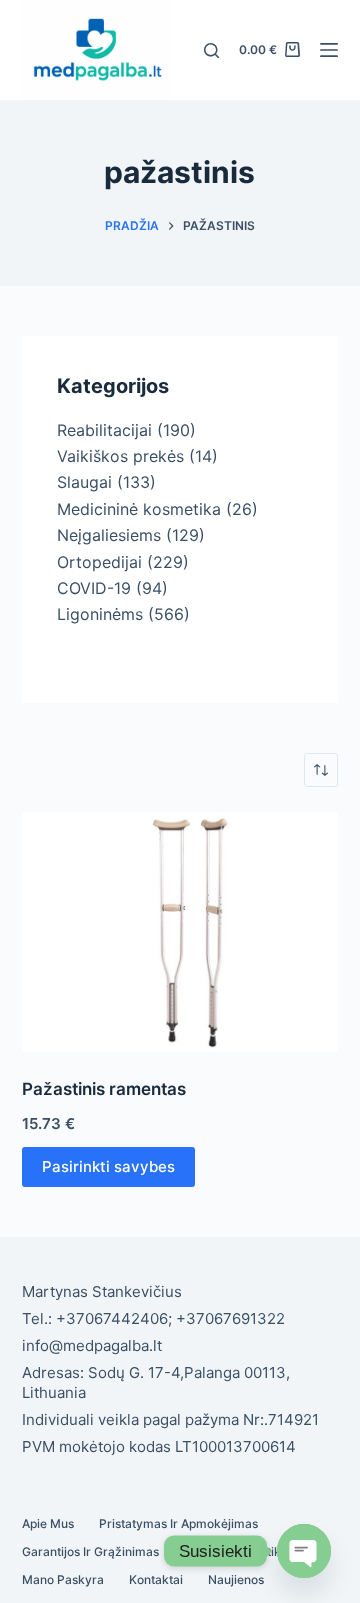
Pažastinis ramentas (104, 1089)
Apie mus (48, 1523)
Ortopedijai (99, 562)
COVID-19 (94, 588)
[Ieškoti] (211, 50)
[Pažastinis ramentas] (180, 932)
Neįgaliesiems (109, 535)
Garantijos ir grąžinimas (90, 1551)
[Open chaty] (304, 1551)
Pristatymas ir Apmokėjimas (178, 1523)
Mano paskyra (63, 1579)
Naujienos (236, 1579)
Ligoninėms (100, 614)
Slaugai (84, 482)
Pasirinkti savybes (108, 1166)
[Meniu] (329, 50)
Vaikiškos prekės (120, 456)
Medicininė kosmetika (139, 509)
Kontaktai (156, 1579)
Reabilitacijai (104, 430)
